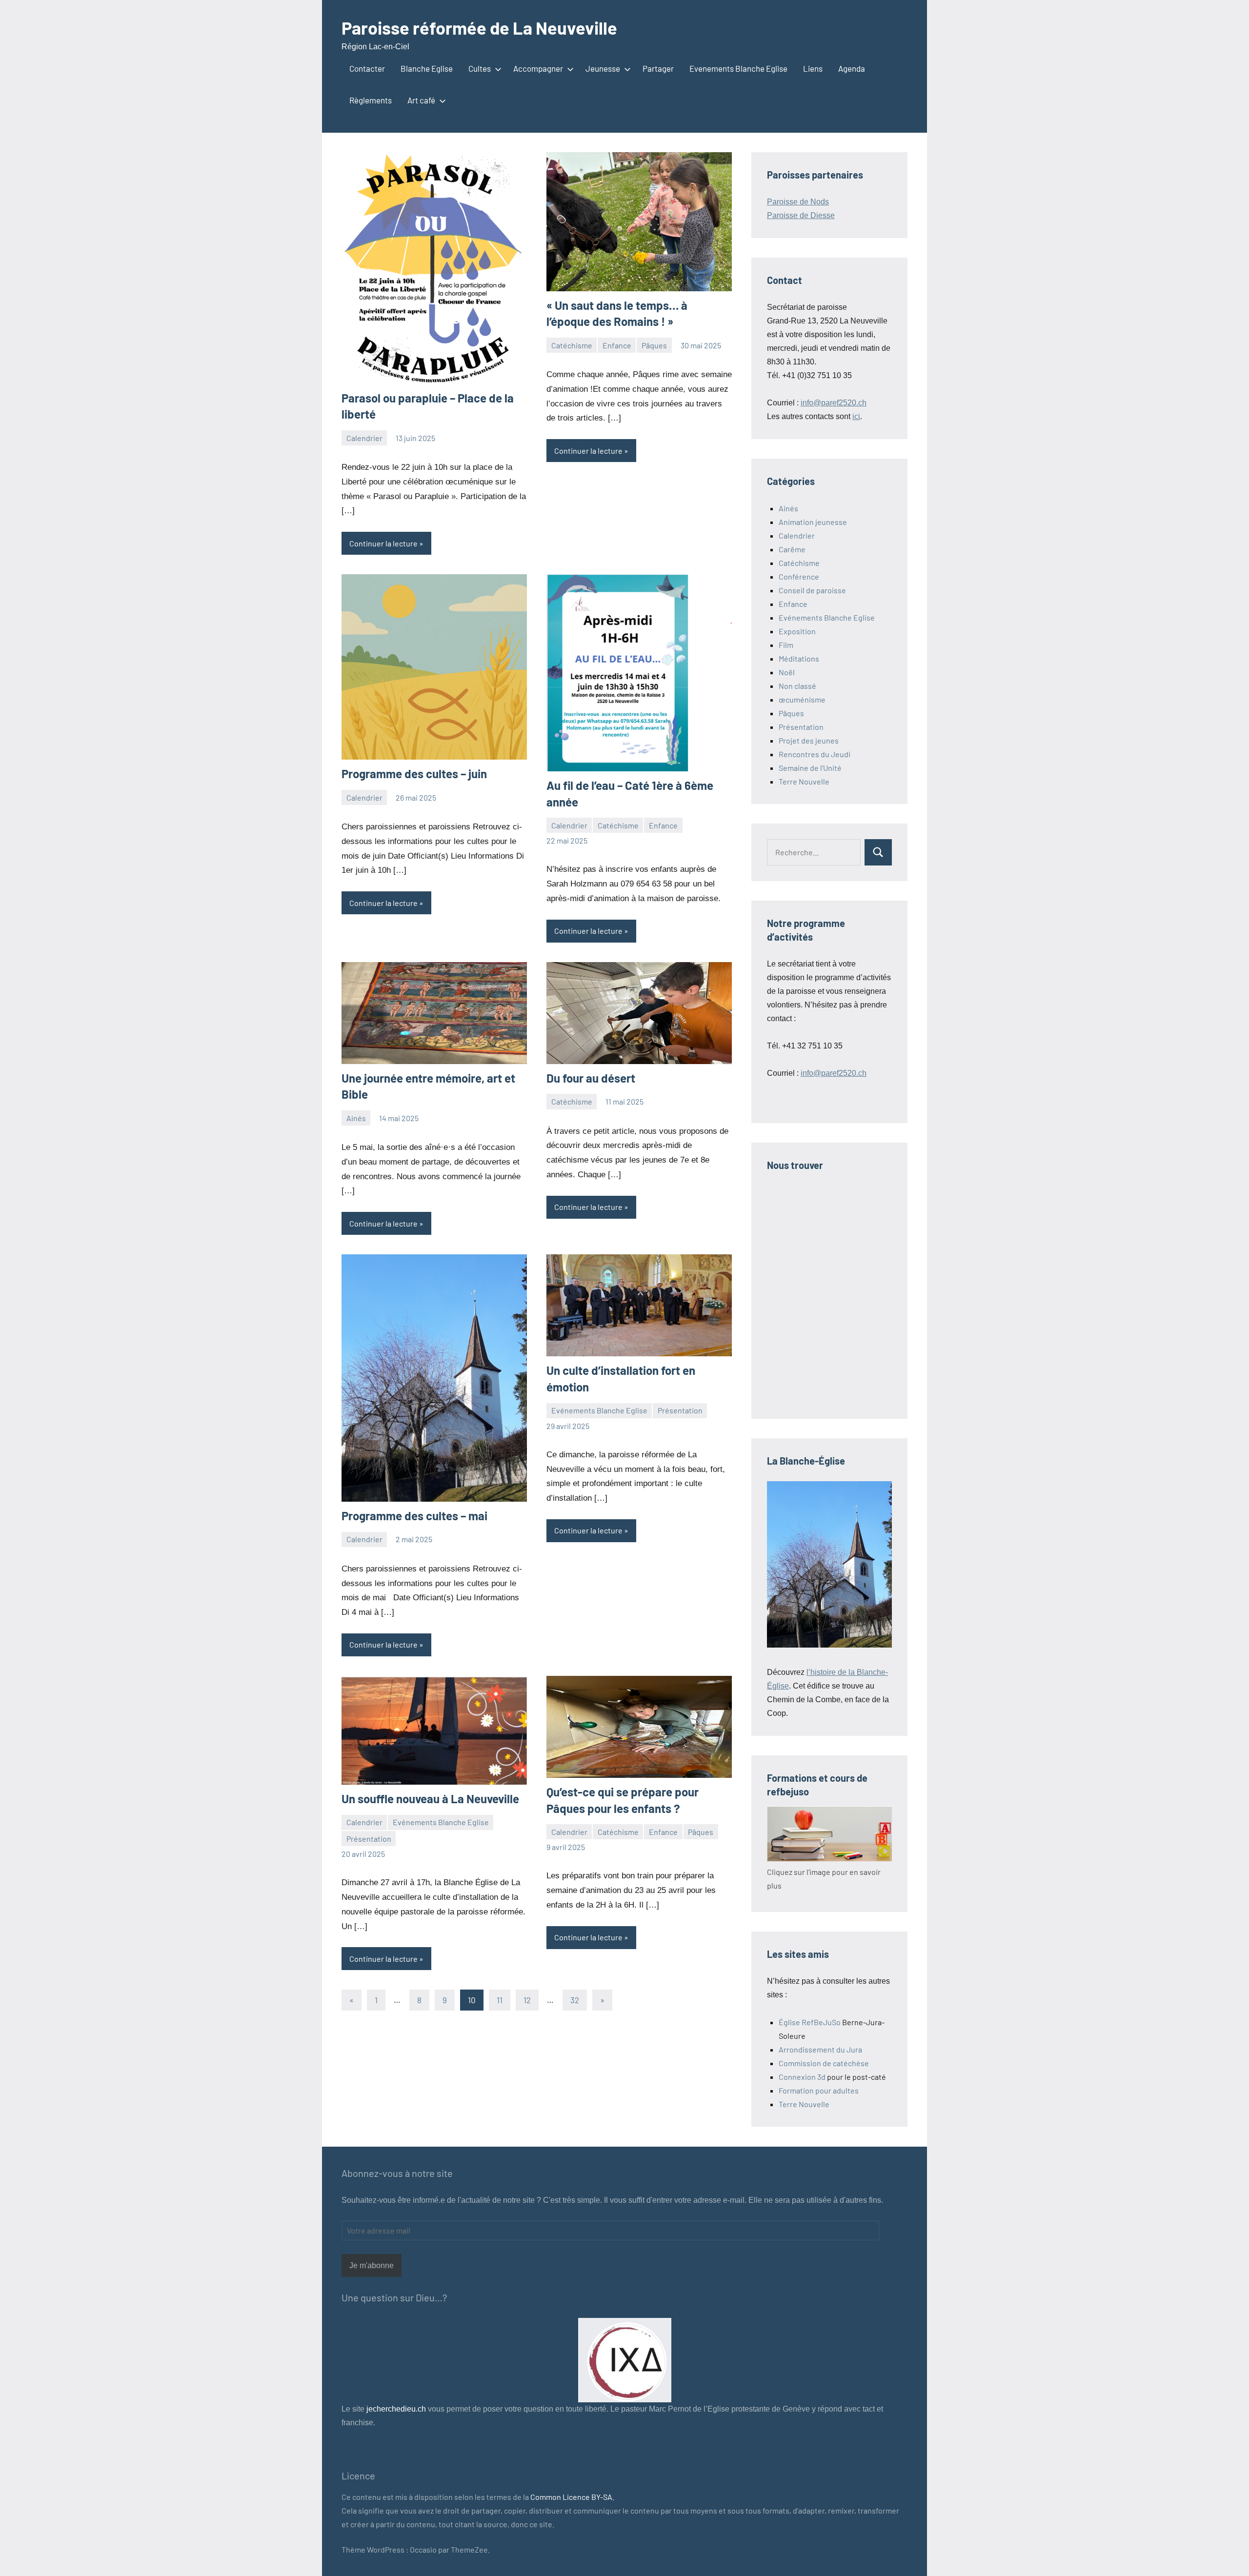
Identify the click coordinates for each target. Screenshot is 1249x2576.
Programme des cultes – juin (414, 774)
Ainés (356, 1118)
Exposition (797, 631)
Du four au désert (591, 1078)
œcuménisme (802, 699)
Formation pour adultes (819, 2090)
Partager (658, 68)
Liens (813, 68)
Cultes (480, 68)
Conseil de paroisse (812, 590)
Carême (792, 549)
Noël (787, 672)
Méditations (799, 658)
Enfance (617, 345)
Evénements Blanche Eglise (599, 1410)
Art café (421, 100)
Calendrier (364, 438)
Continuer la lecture (383, 543)
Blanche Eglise (427, 68)
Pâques (654, 345)
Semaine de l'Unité (810, 768)
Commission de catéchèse (824, 2063)
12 (527, 2000)
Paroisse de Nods (798, 202)
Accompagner (538, 68)
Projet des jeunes (809, 740)
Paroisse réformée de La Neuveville (479, 28)
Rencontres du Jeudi (815, 754)
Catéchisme (572, 345)
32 (575, 2000)
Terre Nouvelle (804, 781)
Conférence (799, 576)
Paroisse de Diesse (801, 215)
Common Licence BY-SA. (572, 2497)
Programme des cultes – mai (414, 1516)
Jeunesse (603, 68)
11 (500, 2000)
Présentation (680, 1410)
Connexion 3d (802, 2077)
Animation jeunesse (813, 522)
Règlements (371, 100)
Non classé (797, 686)
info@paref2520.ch (834, 403)
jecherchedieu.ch (395, 2409)
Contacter (367, 68)
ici (856, 416)
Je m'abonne (372, 2265)
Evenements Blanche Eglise (738, 68)
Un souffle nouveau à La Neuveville (430, 1799)
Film (786, 645)
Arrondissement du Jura (820, 2049)
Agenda (852, 68)
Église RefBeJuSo (810, 2022)
